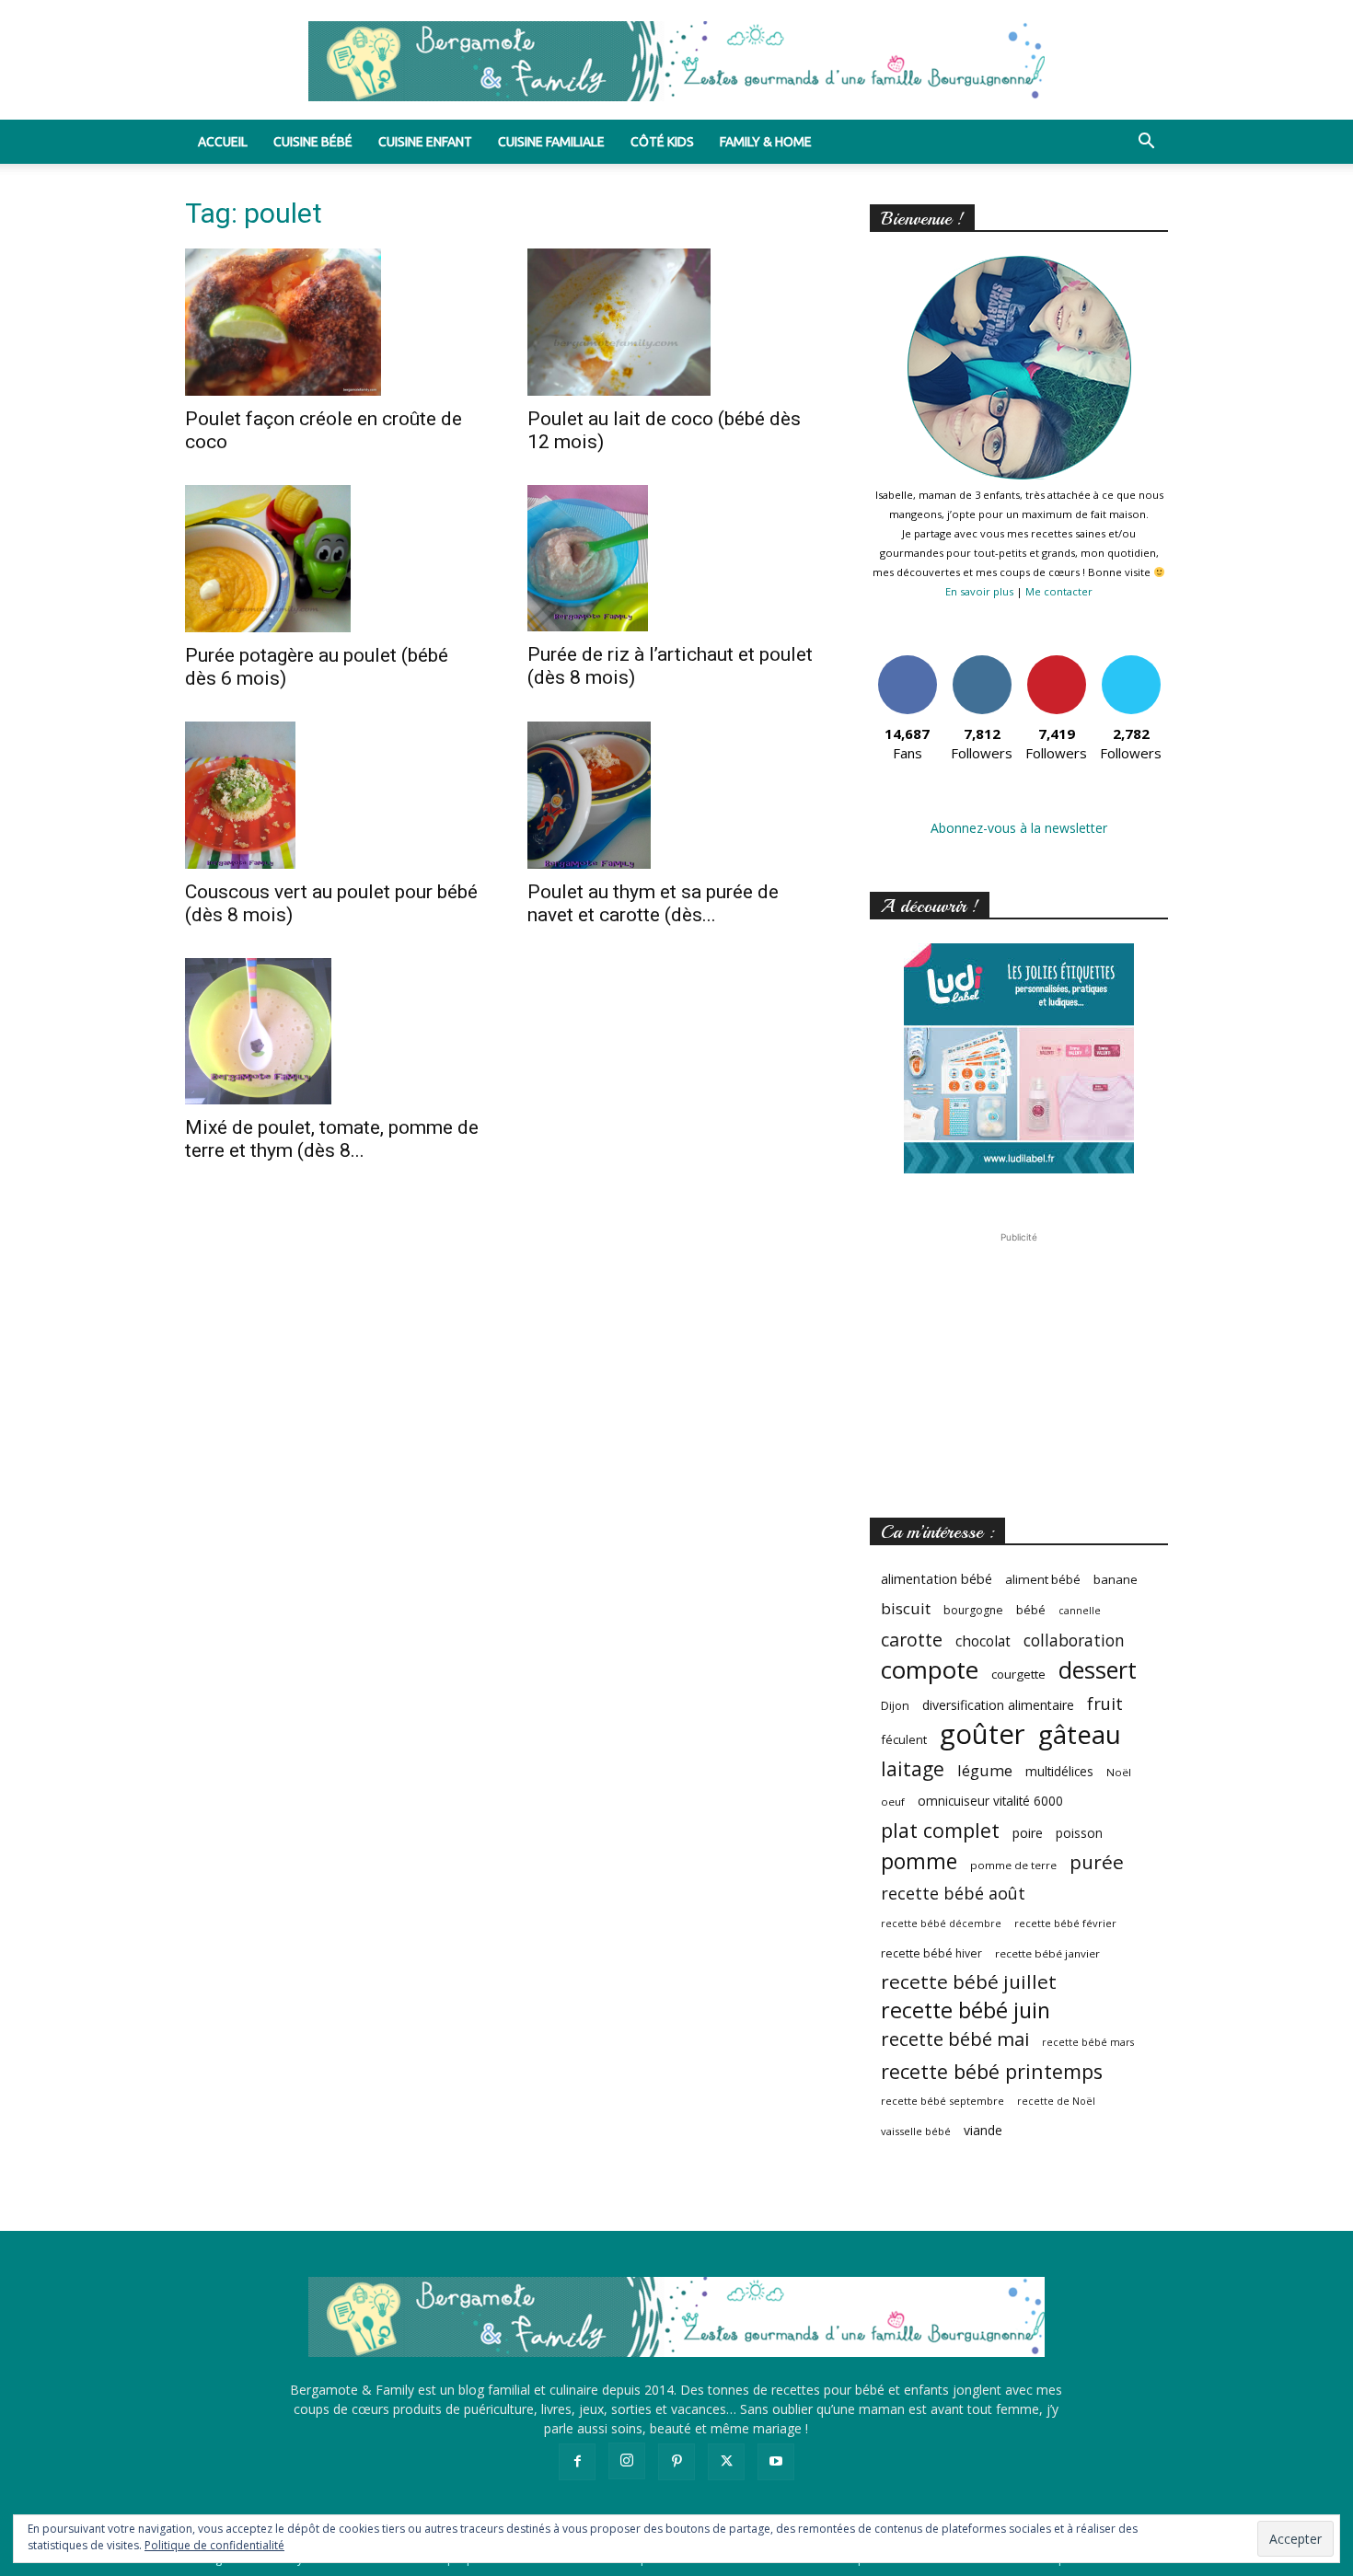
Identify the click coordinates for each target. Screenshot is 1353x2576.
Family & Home (766, 142)
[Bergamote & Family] (676, 61)
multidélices (1059, 1771)
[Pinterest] (676, 2462)
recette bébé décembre (941, 1923)
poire (1028, 1833)
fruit (1105, 1703)
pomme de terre (1013, 1865)
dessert (1098, 1670)
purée (1097, 1862)
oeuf (893, 1802)
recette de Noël (1056, 2101)
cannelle (1080, 1611)
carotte (912, 1640)
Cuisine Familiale (551, 142)
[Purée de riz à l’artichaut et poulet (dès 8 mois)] (676, 558)
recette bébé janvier (1047, 1953)
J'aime (908, 662)
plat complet (940, 1830)
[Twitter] (726, 2462)
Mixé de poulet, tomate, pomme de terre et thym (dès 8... (332, 1139)
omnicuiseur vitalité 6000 (990, 1801)
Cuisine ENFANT (425, 142)
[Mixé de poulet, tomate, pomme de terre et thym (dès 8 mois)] (334, 1032)
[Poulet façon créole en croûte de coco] (334, 322)
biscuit (906, 1608)
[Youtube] (776, 2462)
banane (1116, 1579)
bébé (1031, 1610)
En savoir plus (979, 591)
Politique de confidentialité (214, 2545)
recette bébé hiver (931, 1953)
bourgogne (973, 1610)
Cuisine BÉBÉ (313, 142)
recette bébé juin (966, 2010)
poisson (1079, 1833)
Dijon (895, 1706)
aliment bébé (1043, 1579)
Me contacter (1059, 591)
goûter (983, 1734)
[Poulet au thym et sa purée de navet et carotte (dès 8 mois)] (676, 795)
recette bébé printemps (992, 2071)
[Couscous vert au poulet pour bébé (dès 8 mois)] (334, 795)
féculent (904, 1739)
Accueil (223, 142)
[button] (1146, 143)
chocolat (983, 1641)
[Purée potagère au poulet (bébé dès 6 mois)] (334, 559)
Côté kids (662, 142)
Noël (1119, 1772)
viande (983, 2130)
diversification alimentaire (998, 1705)
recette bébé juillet (969, 1982)
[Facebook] (577, 2462)
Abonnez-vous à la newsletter (1019, 828)
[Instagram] (627, 2461)
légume (985, 1770)
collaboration (1074, 1640)
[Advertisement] (1019, 1362)
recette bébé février (1065, 1923)
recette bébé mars (1088, 2042)
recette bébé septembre (942, 2101)
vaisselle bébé (916, 2131)
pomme (919, 1861)
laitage (913, 1768)
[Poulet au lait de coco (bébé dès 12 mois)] (676, 322)
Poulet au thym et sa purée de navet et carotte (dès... (653, 903)
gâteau (1080, 1734)
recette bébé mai (955, 2039)
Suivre (982, 662)
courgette (1018, 1674)
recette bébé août (953, 1894)
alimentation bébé (937, 1579)
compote (930, 1670)
